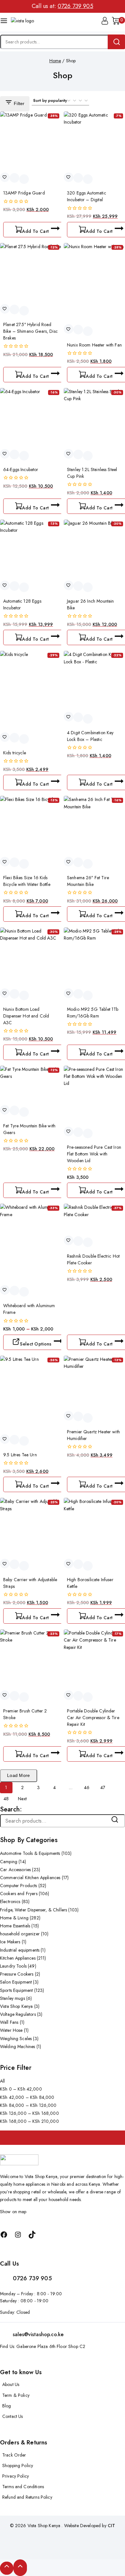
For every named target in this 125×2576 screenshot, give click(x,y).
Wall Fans (12, 2022)
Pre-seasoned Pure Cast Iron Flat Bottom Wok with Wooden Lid (94, 1154)
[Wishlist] (5, 177)
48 (6, 1799)
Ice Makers (13, 1942)
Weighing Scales (19, 2039)
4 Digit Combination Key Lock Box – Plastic (90, 736)
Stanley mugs (16, 1998)
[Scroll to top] (7, 2568)
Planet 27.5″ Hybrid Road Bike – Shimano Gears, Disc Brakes (30, 331)
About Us (11, 2384)
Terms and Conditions (23, 2487)
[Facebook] (4, 2235)
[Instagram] (18, 2235)
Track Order (14, 2455)
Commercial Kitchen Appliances (34, 1878)
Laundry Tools (18, 1966)
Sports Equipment (22, 1990)
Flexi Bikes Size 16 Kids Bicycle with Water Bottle (27, 881)
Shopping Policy (18, 2465)
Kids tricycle (15, 753)
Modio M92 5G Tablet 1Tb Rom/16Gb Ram (93, 1013)
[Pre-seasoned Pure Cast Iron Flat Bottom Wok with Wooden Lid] (94, 1096)
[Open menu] (4, 22)
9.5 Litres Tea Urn (20, 1455)
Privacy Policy (16, 2476)
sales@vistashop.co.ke (38, 2334)
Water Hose (14, 2030)
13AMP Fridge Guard (24, 193)
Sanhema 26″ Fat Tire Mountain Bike (88, 881)
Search (118, 1821)
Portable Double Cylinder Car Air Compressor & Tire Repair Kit (93, 1718)
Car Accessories (20, 1870)
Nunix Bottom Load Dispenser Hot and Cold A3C (26, 1016)
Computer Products (23, 1886)
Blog (7, 2406)
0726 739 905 (75, 6)
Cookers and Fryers (25, 1894)
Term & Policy (16, 2395)
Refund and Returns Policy (27, 2497)
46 (87, 1787)
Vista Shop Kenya (20, 2006)
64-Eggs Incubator (21, 469)
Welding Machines (21, 2046)
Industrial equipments (23, 1950)
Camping (13, 1862)
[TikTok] (32, 2235)
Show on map (13, 2212)
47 (103, 1787)
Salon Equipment (19, 1982)
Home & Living (20, 1918)
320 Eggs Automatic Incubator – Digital (87, 196)
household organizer (24, 1934)
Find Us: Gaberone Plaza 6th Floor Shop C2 (43, 2346)
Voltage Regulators (21, 2014)
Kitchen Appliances (23, 1958)
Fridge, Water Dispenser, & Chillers (39, 1910)
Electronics (15, 1902)
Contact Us (13, 2416)
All (2, 2081)
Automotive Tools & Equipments (36, 1853)
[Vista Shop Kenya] (24, 22)
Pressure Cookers (20, 1974)
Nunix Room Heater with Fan (94, 345)
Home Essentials (19, 1926)
